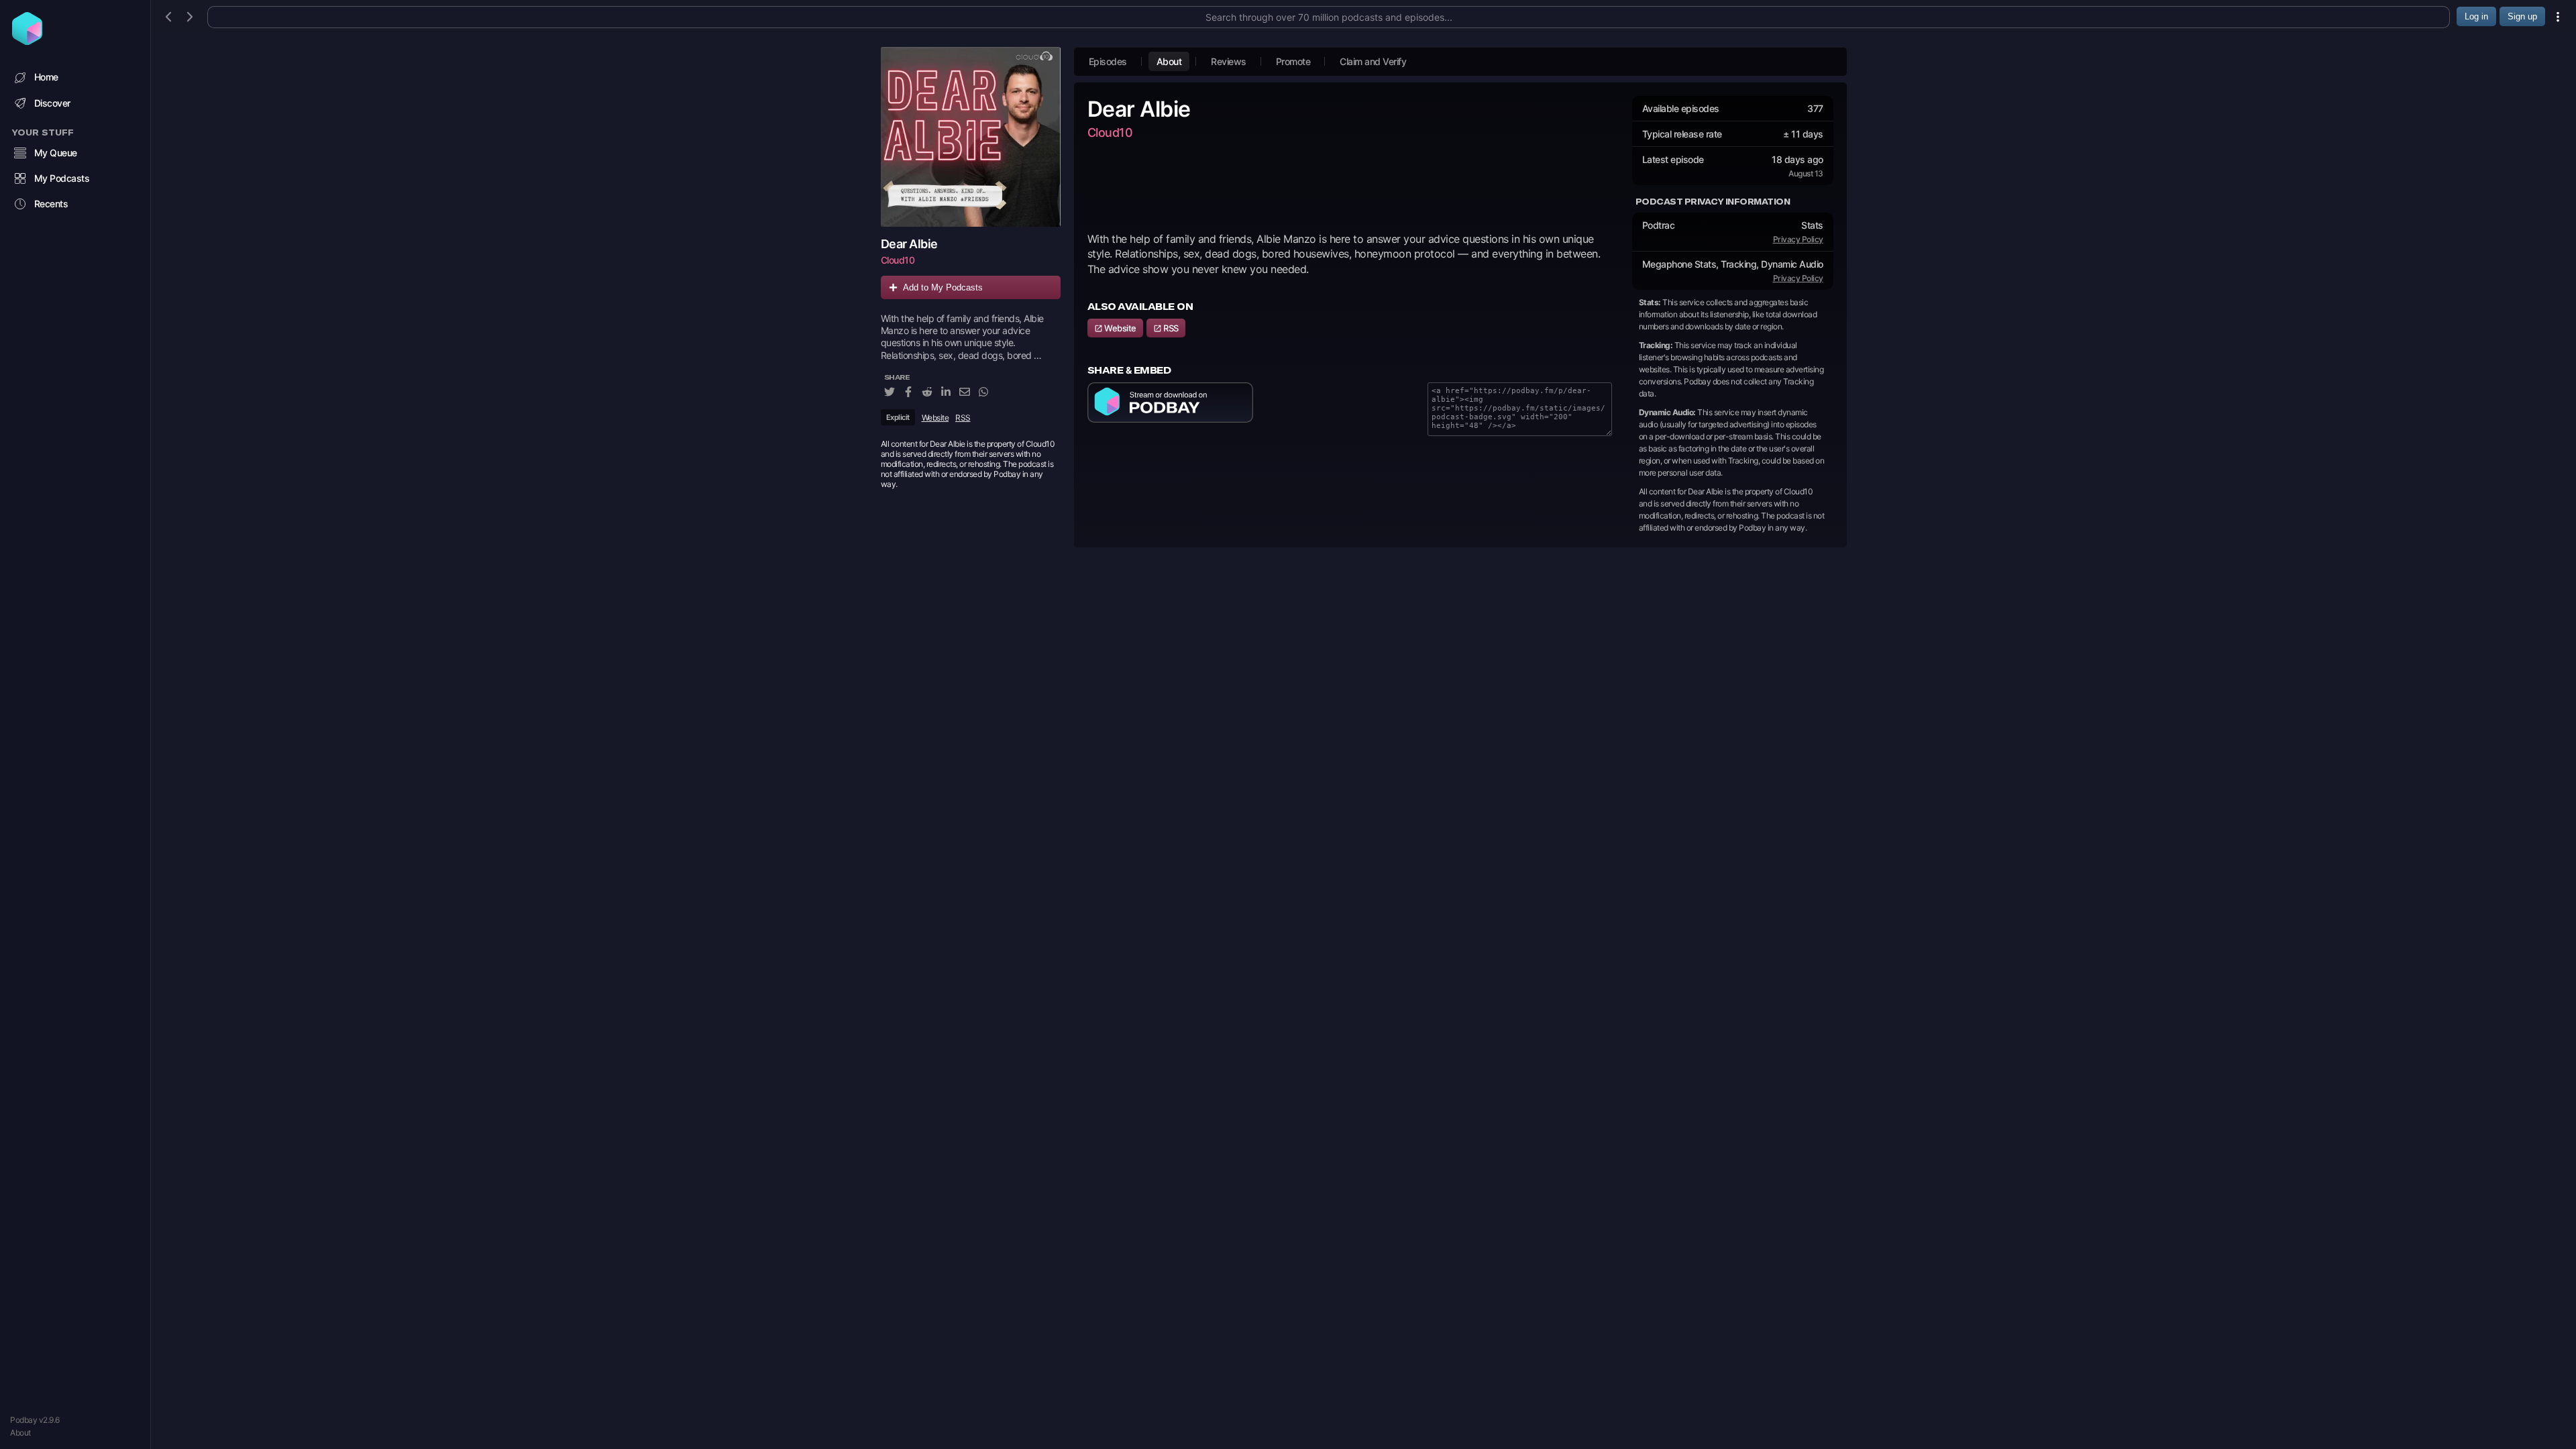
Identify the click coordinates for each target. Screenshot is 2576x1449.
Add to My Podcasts (943, 287)
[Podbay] (27, 41)
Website (935, 418)
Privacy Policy (1798, 239)
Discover (52, 103)
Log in (2476, 16)
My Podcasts (62, 178)
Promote (1293, 61)
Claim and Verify (1373, 61)
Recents (51, 204)
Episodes (1108, 61)
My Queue (56, 153)
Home (46, 77)
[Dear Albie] (971, 137)
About (20, 1433)
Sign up (2522, 16)
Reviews (1229, 61)
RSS (963, 418)
